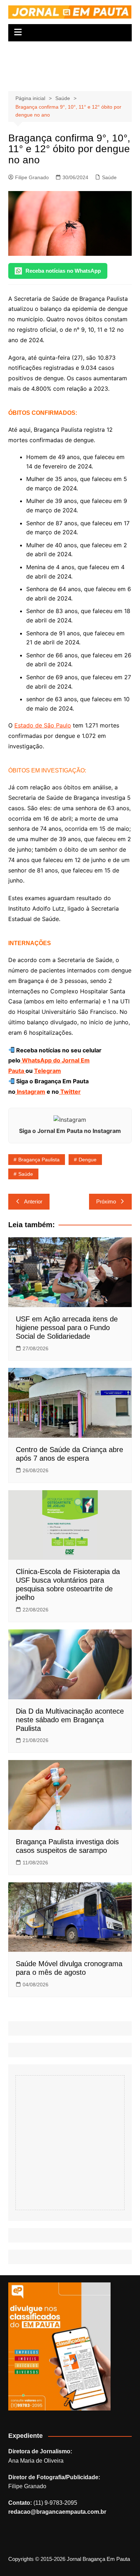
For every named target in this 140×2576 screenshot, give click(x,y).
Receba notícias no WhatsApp (63, 271)
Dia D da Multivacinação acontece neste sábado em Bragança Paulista (70, 1720)
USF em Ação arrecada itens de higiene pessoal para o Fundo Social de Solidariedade (67, 1328)
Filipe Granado (32, 177)
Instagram (30, 1092)
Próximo (106, 1201)
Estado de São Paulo (43, 725)
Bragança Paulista (39, 1160)
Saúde (109, 177)
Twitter (70, 1092)
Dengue (88, 1160)
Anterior (33, 1201)
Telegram (48, 1071)
